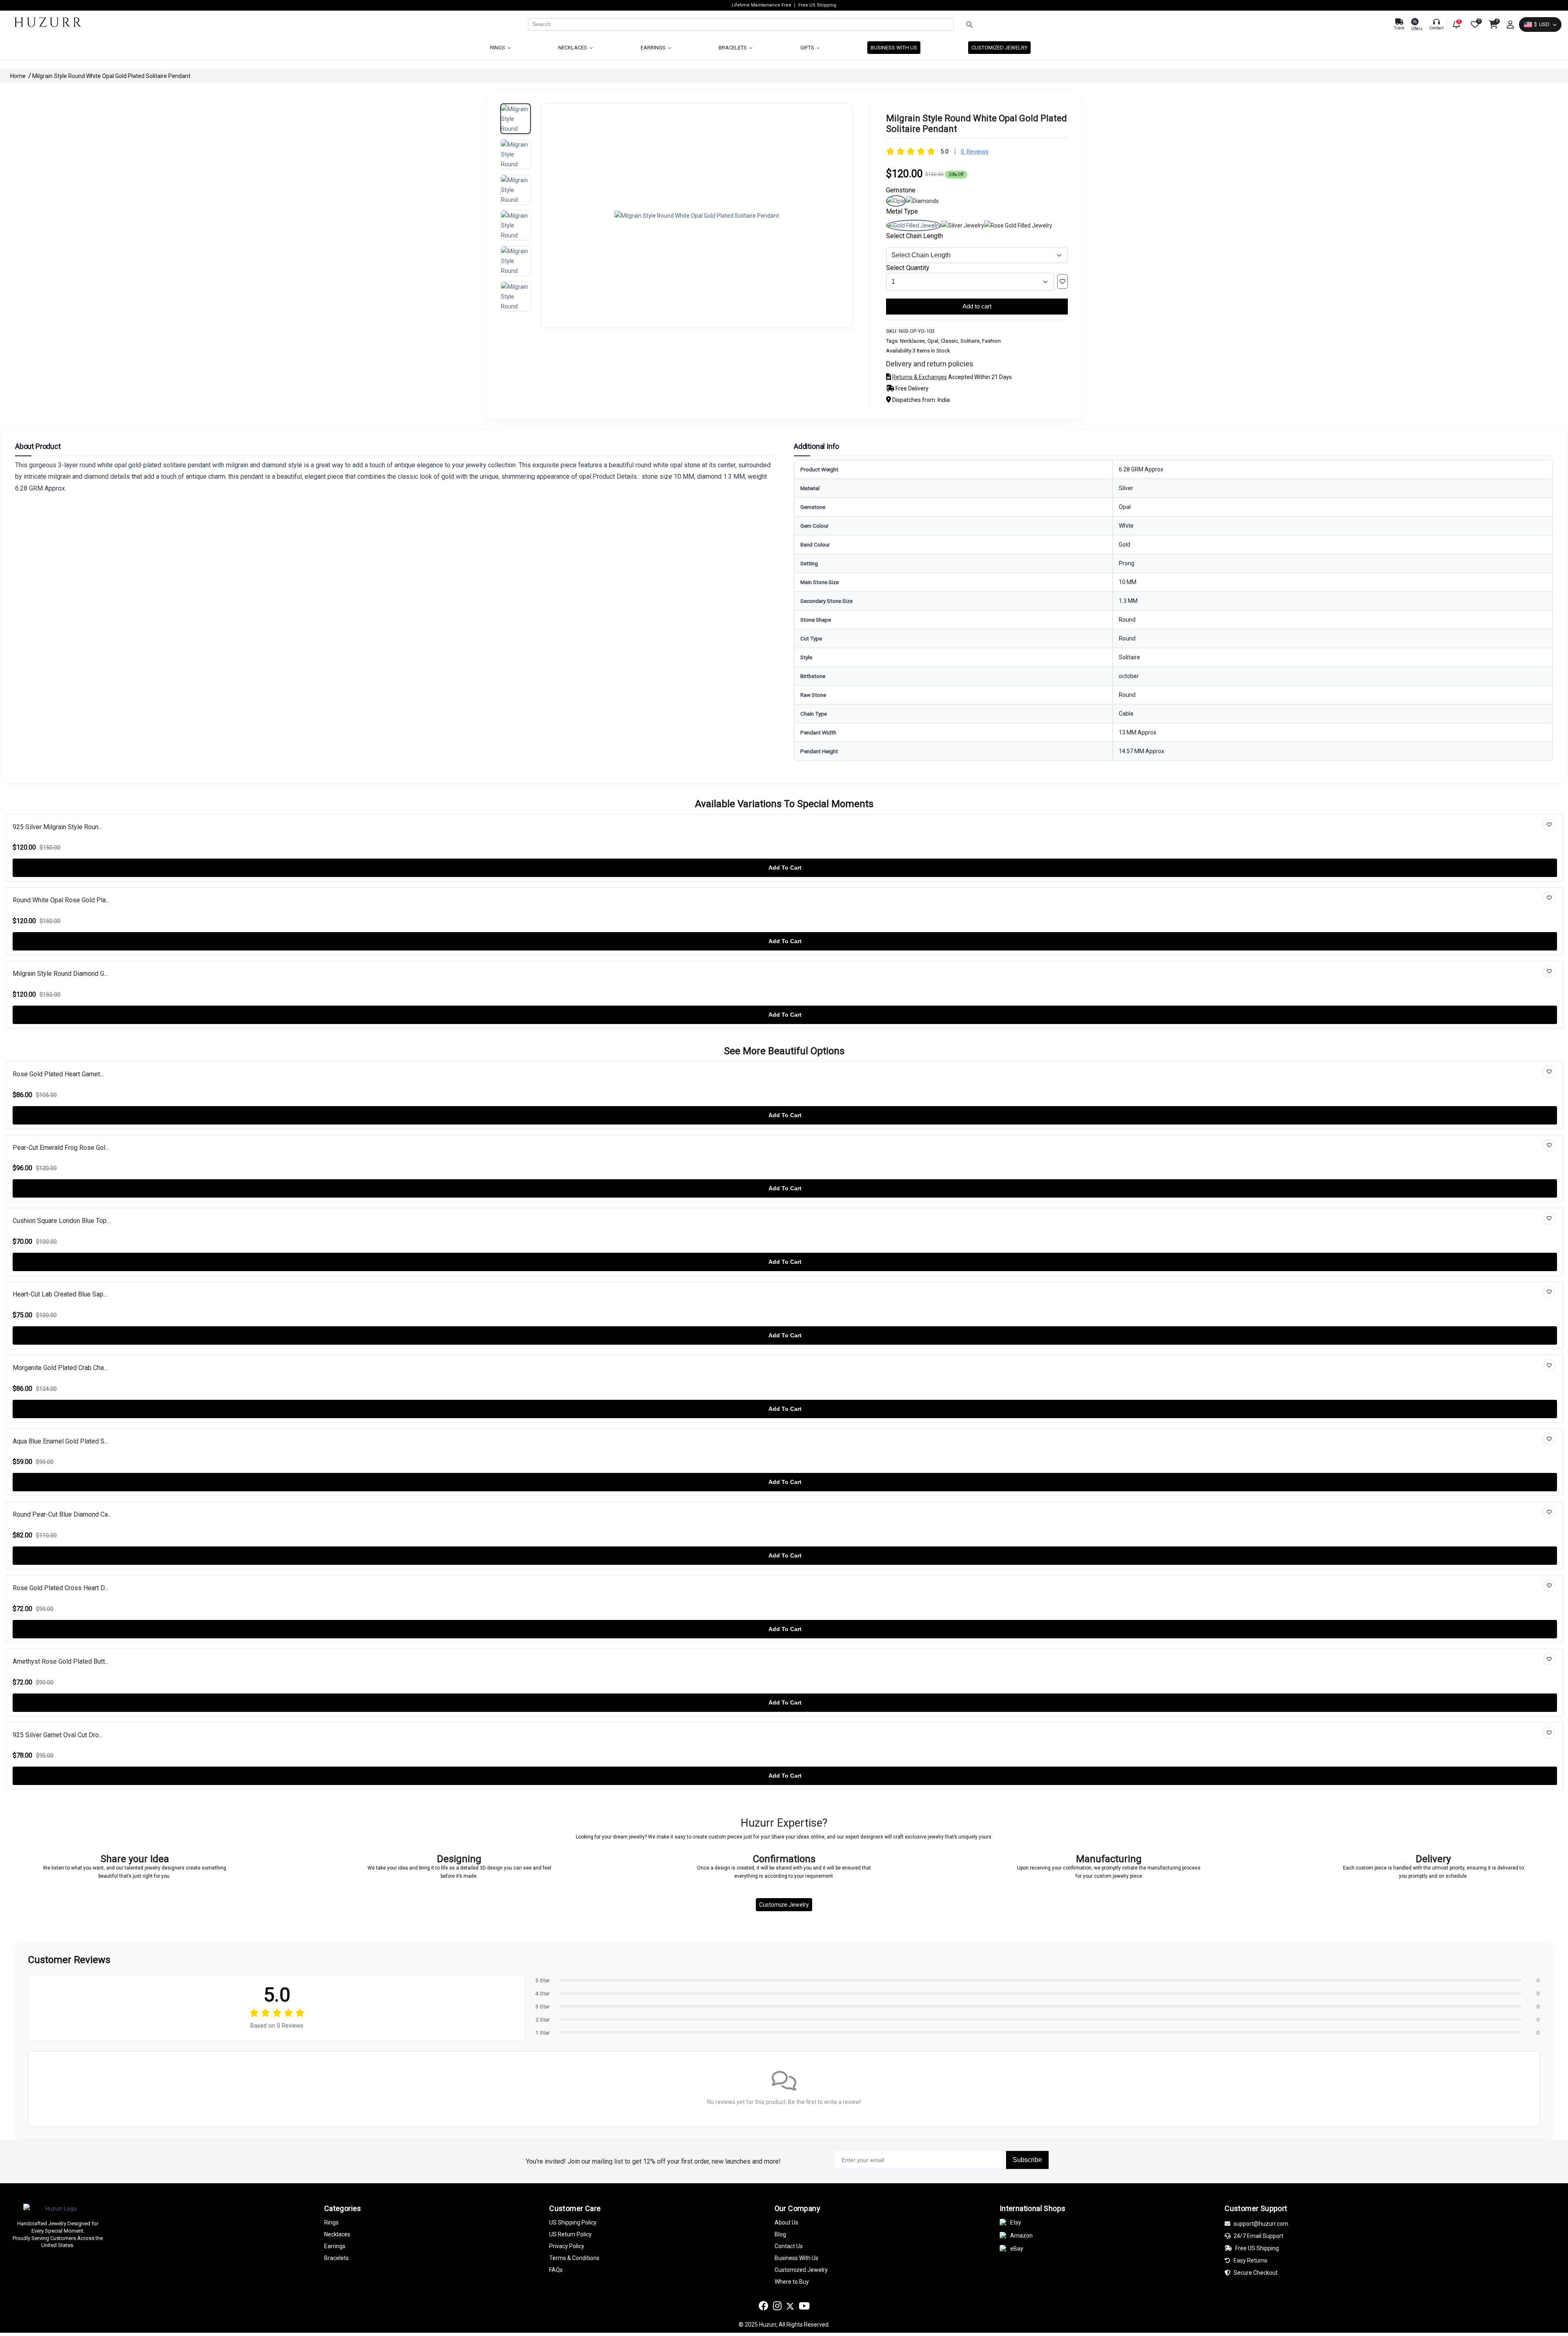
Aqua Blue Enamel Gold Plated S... (60, 1441)
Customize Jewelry (784, 1905)
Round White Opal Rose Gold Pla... (61, 900)
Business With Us (796, 2258)
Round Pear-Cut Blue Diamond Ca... (62, 1514)
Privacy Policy (567, 2246)
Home (19, 76)
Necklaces (573, 48)
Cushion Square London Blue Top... (61, 1221)
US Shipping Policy (573, 2222)
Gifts (808, 48)
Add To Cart (785, 868)
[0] (1474, 25)
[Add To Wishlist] (1062, 281)
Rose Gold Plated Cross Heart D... (60, 1588)
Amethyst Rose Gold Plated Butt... (61, 1661)
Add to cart (977, 306)
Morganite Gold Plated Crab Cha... (60, 1368)
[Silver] (963, 225)
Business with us (894, 48)
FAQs (556, 2270)
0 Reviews (975, 152)
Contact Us (789, 2246)
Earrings (654, 48)
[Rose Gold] (1018, 225)
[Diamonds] (922, 201)
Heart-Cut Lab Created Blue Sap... (60, 1294)
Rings (498, 48)
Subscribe (1027, 2160)
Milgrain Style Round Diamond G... (60, 974)
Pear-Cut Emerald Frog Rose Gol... (61, 1148)
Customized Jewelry (999, 48)
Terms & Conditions (574, 2258)
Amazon (1021, 2236)
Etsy (1016, 2222)
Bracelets (733, 48)
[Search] (1171, 25)
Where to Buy (792, 2282)
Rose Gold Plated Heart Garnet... (58, 1074)
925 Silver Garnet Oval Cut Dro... (58, 1735)
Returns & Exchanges (920, 377)
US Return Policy (570, 2234)
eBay (1017, 2249)
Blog (780, 2234)
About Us (786, 2222)
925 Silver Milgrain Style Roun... (57, 827)
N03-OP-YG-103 (917, 331)
